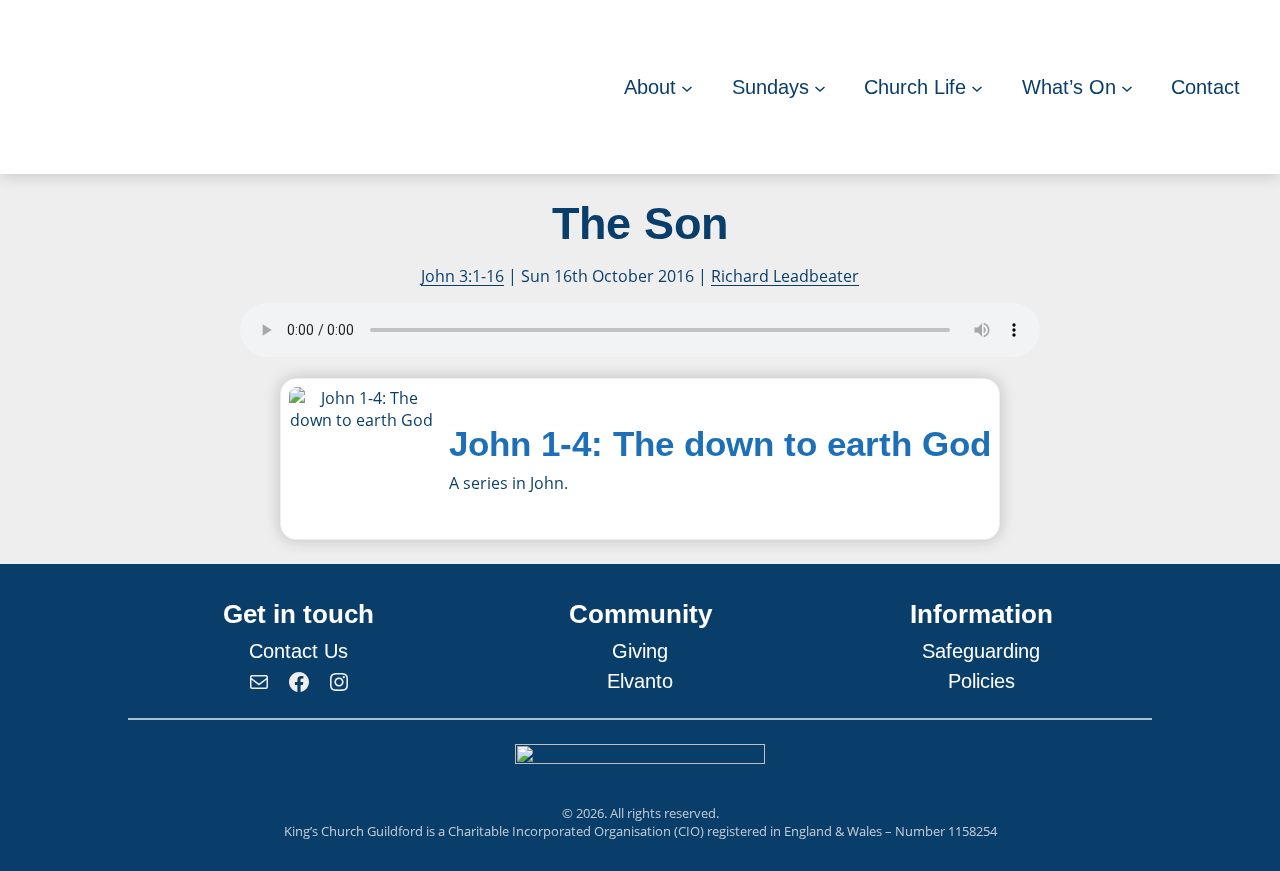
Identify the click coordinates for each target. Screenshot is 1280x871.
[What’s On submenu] (1127, 87)
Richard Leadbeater (785, 276)
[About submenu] (687, 87)
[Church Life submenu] (977, 87)
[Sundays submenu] (820, 87)
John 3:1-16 (462, 276)
